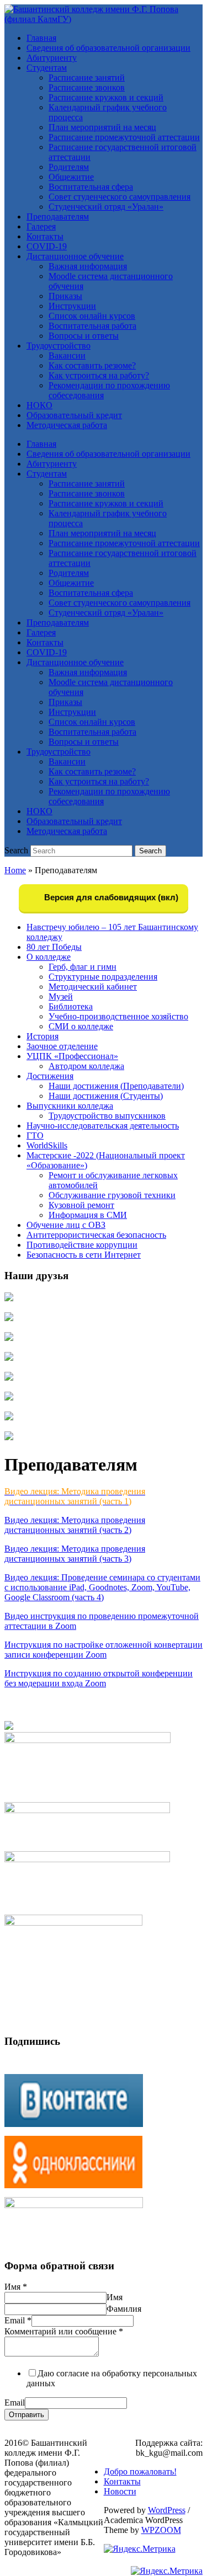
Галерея (41, 226)
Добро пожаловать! (140, 2471)
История (43, 1036)
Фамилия (124, 2309)
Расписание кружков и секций (106, 97)
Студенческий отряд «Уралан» (106, 207)
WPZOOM (161, 2530)
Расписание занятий (87, 78)
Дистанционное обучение (75, 256)
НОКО (39, 405)
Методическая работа (67, 425)
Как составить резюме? (92, 365)
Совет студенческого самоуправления (120, 197)
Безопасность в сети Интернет (84, 1255)
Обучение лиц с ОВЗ (66, 1225)
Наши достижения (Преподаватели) (116, 1086)
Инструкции (72, 306)
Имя (16, 2287)
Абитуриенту (52, 58)
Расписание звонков (87, 87)
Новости (120, 2491)
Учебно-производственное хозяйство (118, 1016)
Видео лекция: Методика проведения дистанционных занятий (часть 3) (75, 1554)
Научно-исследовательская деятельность (103, 1126)
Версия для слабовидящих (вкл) (110, 897)
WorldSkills (47, 1145)
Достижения (50, 1076)
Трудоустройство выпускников (107, 1116)
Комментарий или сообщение (64, 2331)
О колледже (49, 957)
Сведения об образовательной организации (108, 48)
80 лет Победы (54, 947)
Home (15, 870)
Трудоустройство (59, 346)
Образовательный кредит (74, 415)
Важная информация (88, 266)
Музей (61, 996)
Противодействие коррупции (82, 1245)
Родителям (69, 167)
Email (18, 2320)
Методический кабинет (93, 987)
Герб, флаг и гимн (83, 967)
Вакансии (67, 356)
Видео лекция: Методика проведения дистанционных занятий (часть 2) (75, 1525)
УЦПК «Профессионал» (72, 1056)
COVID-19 (47, 246)
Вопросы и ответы (84, 336)
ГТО (35, 1135)
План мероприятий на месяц (102, 127)
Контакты (45, 236)
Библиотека (71, 1006)
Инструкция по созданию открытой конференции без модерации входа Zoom (99, 1678)
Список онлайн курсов (92, 316)
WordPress (167, 2510)
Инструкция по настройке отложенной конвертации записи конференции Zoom (104, 1650)
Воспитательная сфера (91, 187)
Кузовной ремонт (81, 1205)
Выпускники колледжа (70, 1106)
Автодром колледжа (86, 1066)
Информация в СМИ (88, 1215)
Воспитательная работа (92, 326)
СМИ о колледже (81, 1026)
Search (16, 850)
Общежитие (71, 177)
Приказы (65, 296)
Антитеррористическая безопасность (96, 1235)
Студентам (47, 68)
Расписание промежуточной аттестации (124, 137)
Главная (41, 38)
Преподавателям (58, 217)
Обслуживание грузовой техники (112, 1195)
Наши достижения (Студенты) (106, 1096)
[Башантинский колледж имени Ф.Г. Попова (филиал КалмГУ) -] (104, 19)
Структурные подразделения (103, 977)
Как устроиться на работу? (99, 375)
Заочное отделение (62, 1046)
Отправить (26, 2415)
